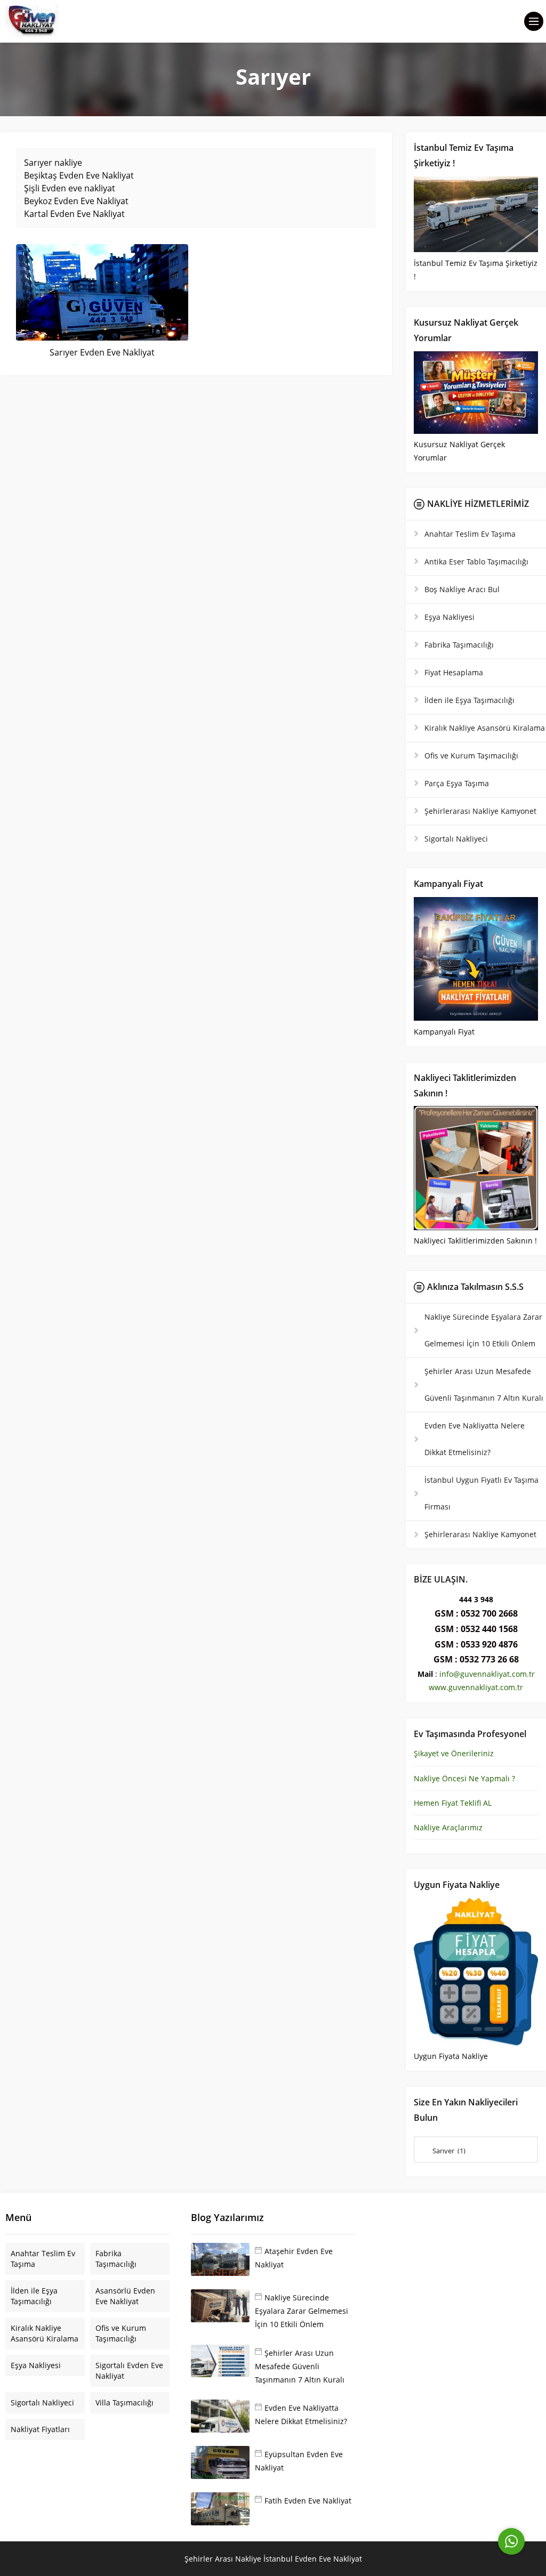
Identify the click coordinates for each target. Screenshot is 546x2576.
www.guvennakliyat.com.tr (476, 1687)
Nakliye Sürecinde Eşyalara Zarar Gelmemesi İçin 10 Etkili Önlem (302, 2311)
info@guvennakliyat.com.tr (487, 1674)
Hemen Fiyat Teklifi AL (453, 1803)
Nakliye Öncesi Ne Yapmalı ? (464, 1778)
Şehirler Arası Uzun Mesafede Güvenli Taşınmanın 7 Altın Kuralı (300, 2366)
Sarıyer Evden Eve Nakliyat (102, 352)
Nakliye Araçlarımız (448, 1827)
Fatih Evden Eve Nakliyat (308, 2501)
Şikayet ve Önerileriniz (454, 1753)
